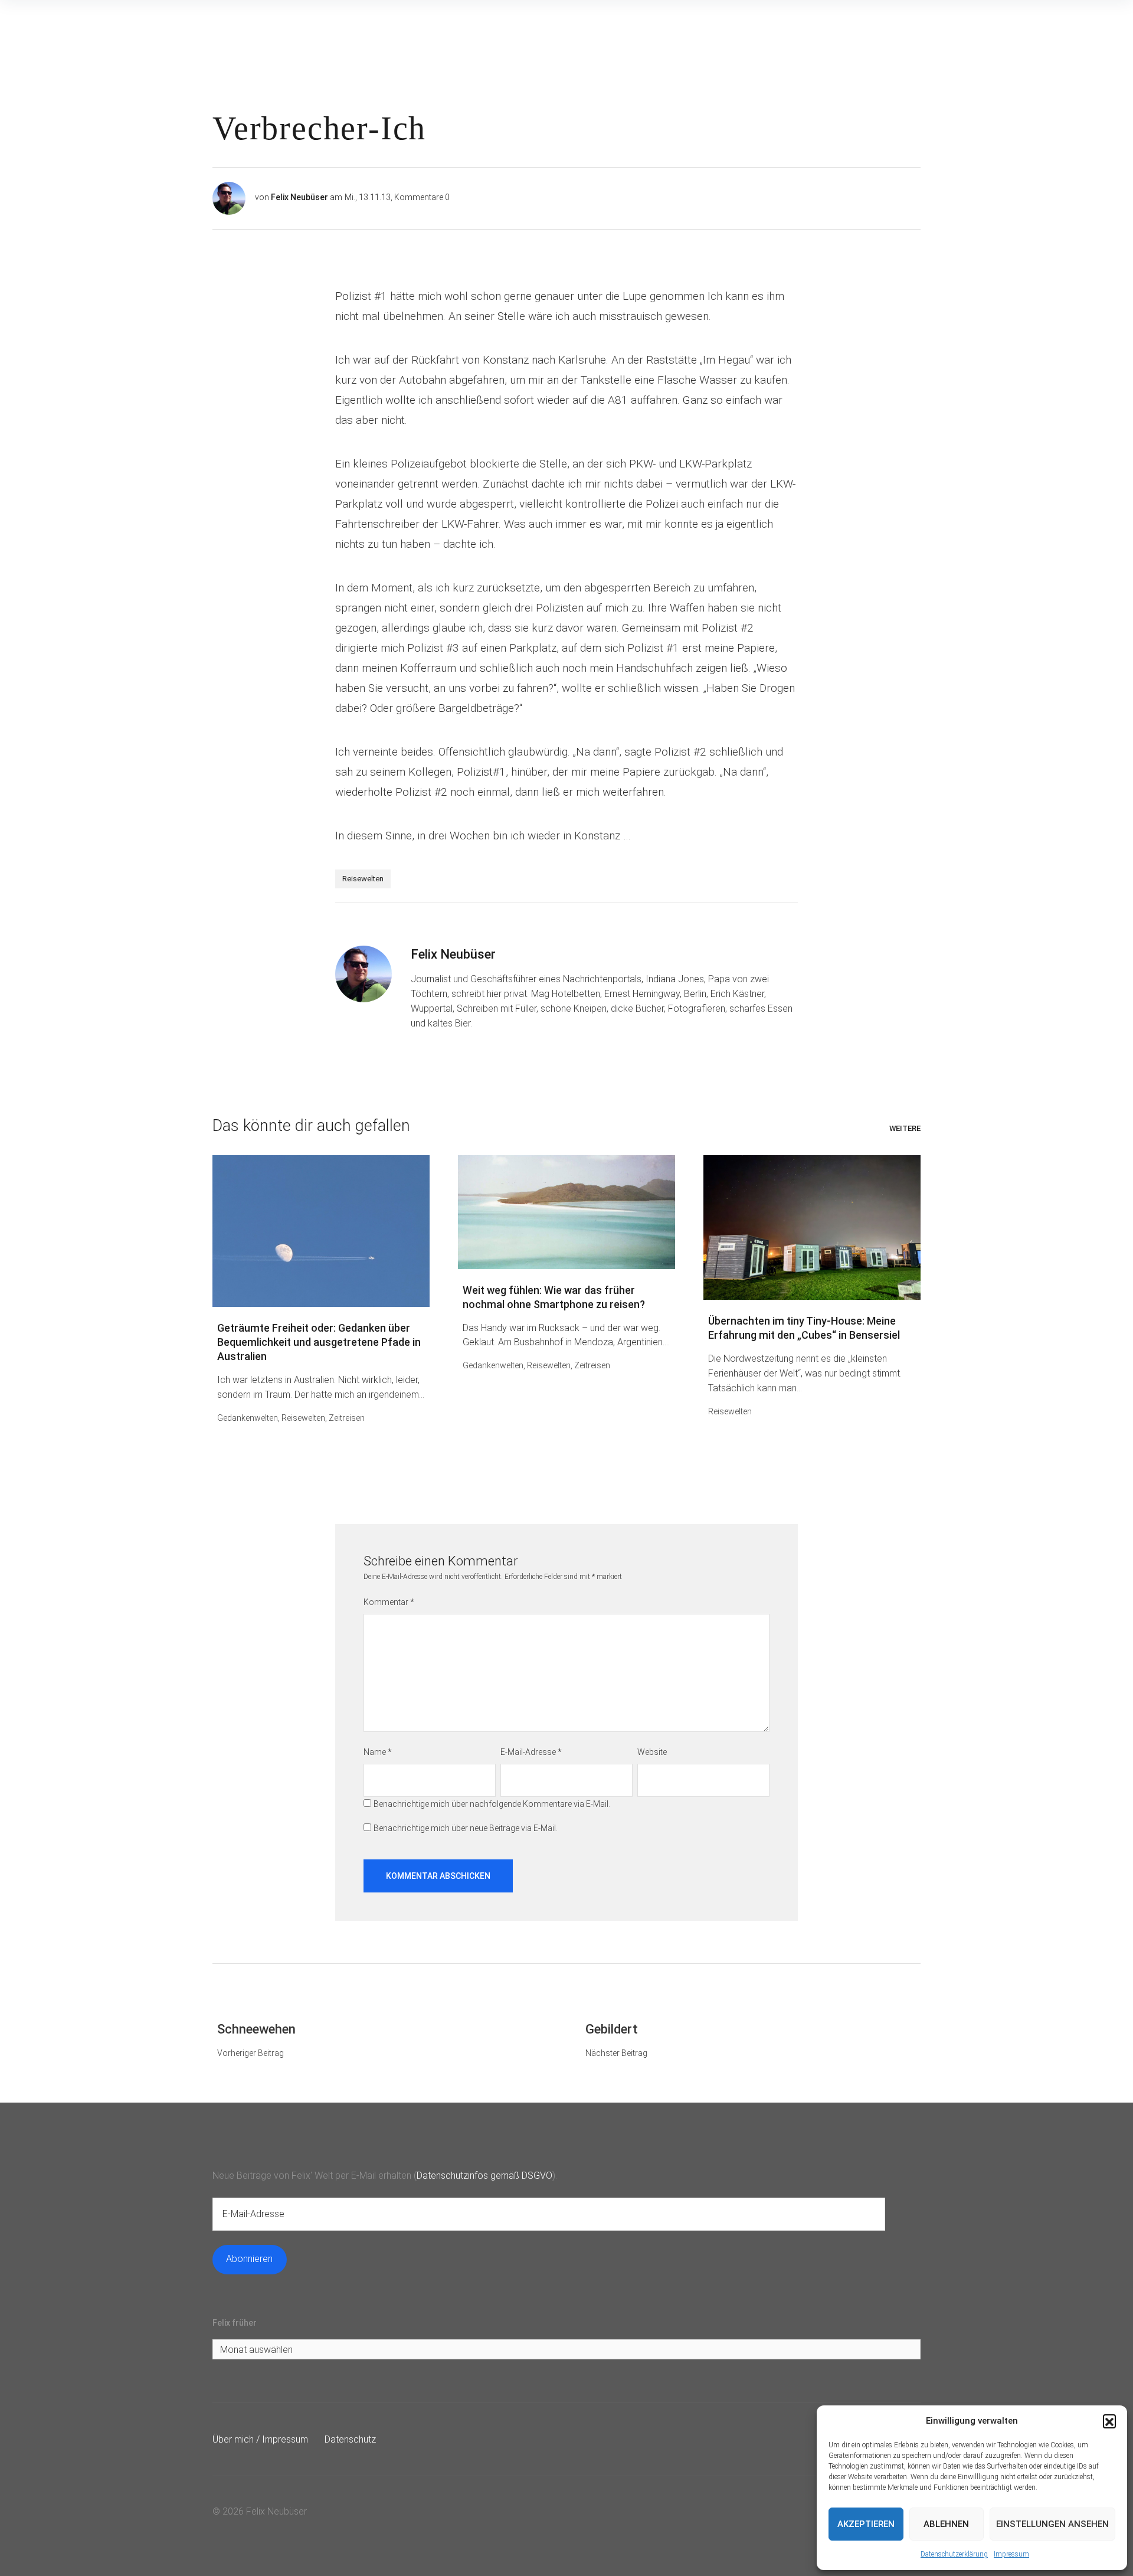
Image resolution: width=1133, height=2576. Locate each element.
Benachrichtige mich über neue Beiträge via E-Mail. (466, 1828)
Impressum (1011, 2554)
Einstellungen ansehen (1052, 2524)
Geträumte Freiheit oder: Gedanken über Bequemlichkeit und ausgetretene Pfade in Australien (319, 1342)
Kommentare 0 (422, 197)
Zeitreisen (347, 1418)
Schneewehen (256, 2029)
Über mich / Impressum (260, 2439)
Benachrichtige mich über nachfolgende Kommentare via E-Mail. (492, 1804)
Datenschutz (350, 2439)
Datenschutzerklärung (954, 2554)
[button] (1109, 2421)
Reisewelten (363, 879)
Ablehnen (946, 2524)
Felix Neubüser (299, 197)
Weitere (905, 1128)
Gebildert (612, 2029)
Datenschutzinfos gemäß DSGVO (484, 2175)
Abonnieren (249, 2259)
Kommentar (389, 1602)
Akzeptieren (866, 2524)
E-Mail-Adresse (531, 1752)
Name (378, 1752)
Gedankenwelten (248, 1418)
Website (652, 1752)
